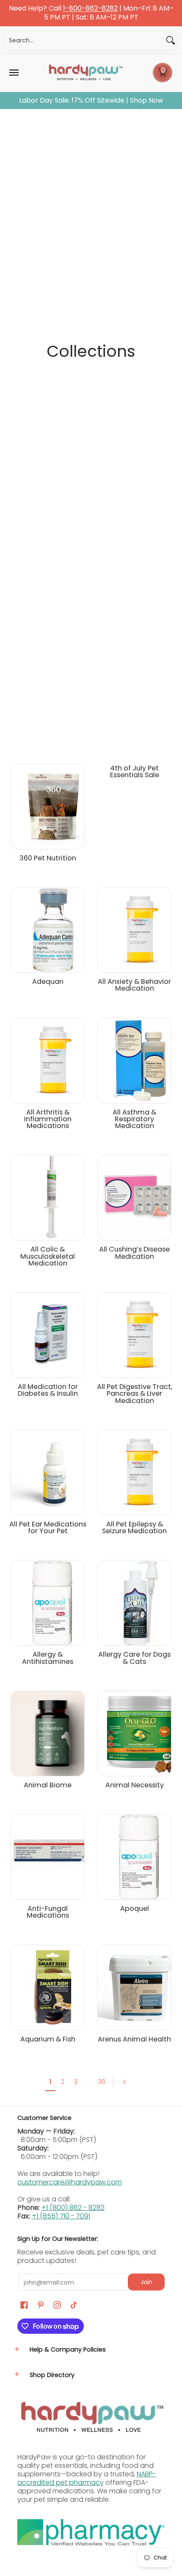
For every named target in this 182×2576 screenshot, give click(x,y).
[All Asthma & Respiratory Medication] (134, 1061)
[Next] (127, 2082)
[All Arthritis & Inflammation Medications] (48, 1061)
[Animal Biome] (48, 1733)
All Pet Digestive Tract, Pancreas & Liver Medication (135, 1394)
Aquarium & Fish (48, 2039)
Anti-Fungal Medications (48, 1912)
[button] (163, 73)
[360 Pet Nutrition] (48, 806)
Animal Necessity (135, 1785)
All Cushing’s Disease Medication (134, 1253)
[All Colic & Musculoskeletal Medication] (48, 1198)
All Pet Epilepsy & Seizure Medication (134, 1527)
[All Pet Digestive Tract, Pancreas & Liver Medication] (134, 1335)
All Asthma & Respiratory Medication (134, 1119)
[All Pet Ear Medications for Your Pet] (48, 1473)
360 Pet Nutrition (48, 858)
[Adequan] (48, 930)
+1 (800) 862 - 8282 (73, 2208)
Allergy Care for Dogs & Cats (134, 1658)
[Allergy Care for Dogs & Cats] (134, 1603)
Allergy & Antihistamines (48, 1658)
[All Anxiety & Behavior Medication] (134, 930)
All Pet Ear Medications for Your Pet (48, 1527)
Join (146, 2282)
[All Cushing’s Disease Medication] (134, 1198)
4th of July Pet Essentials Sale (135, 771)
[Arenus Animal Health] (134, 1988)
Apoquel (135, 1908)
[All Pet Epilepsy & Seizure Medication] (134, 1473)
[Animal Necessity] (134, 1733)
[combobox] (84, 41)
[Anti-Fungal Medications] (48, 1857)
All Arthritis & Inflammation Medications (48, 1119)
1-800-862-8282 (90, 9)
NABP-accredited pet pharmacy (87, 2478)
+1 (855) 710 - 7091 (61, 2216)
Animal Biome (48, 1785)
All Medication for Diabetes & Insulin (48, 1390)
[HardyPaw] (85, 73)
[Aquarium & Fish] (48, 1988)
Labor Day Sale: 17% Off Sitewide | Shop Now (91, 101)
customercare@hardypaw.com (70, 2182)
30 (102, 2082)
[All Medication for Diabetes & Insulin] (48, 1335)
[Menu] (14, 73)
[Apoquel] (134, 1857)
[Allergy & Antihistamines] (48, 1603)
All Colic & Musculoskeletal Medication (48, 1256)
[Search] (171, 41)
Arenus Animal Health (134, 2039)
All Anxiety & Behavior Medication (134, 985)
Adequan (48, 981)
